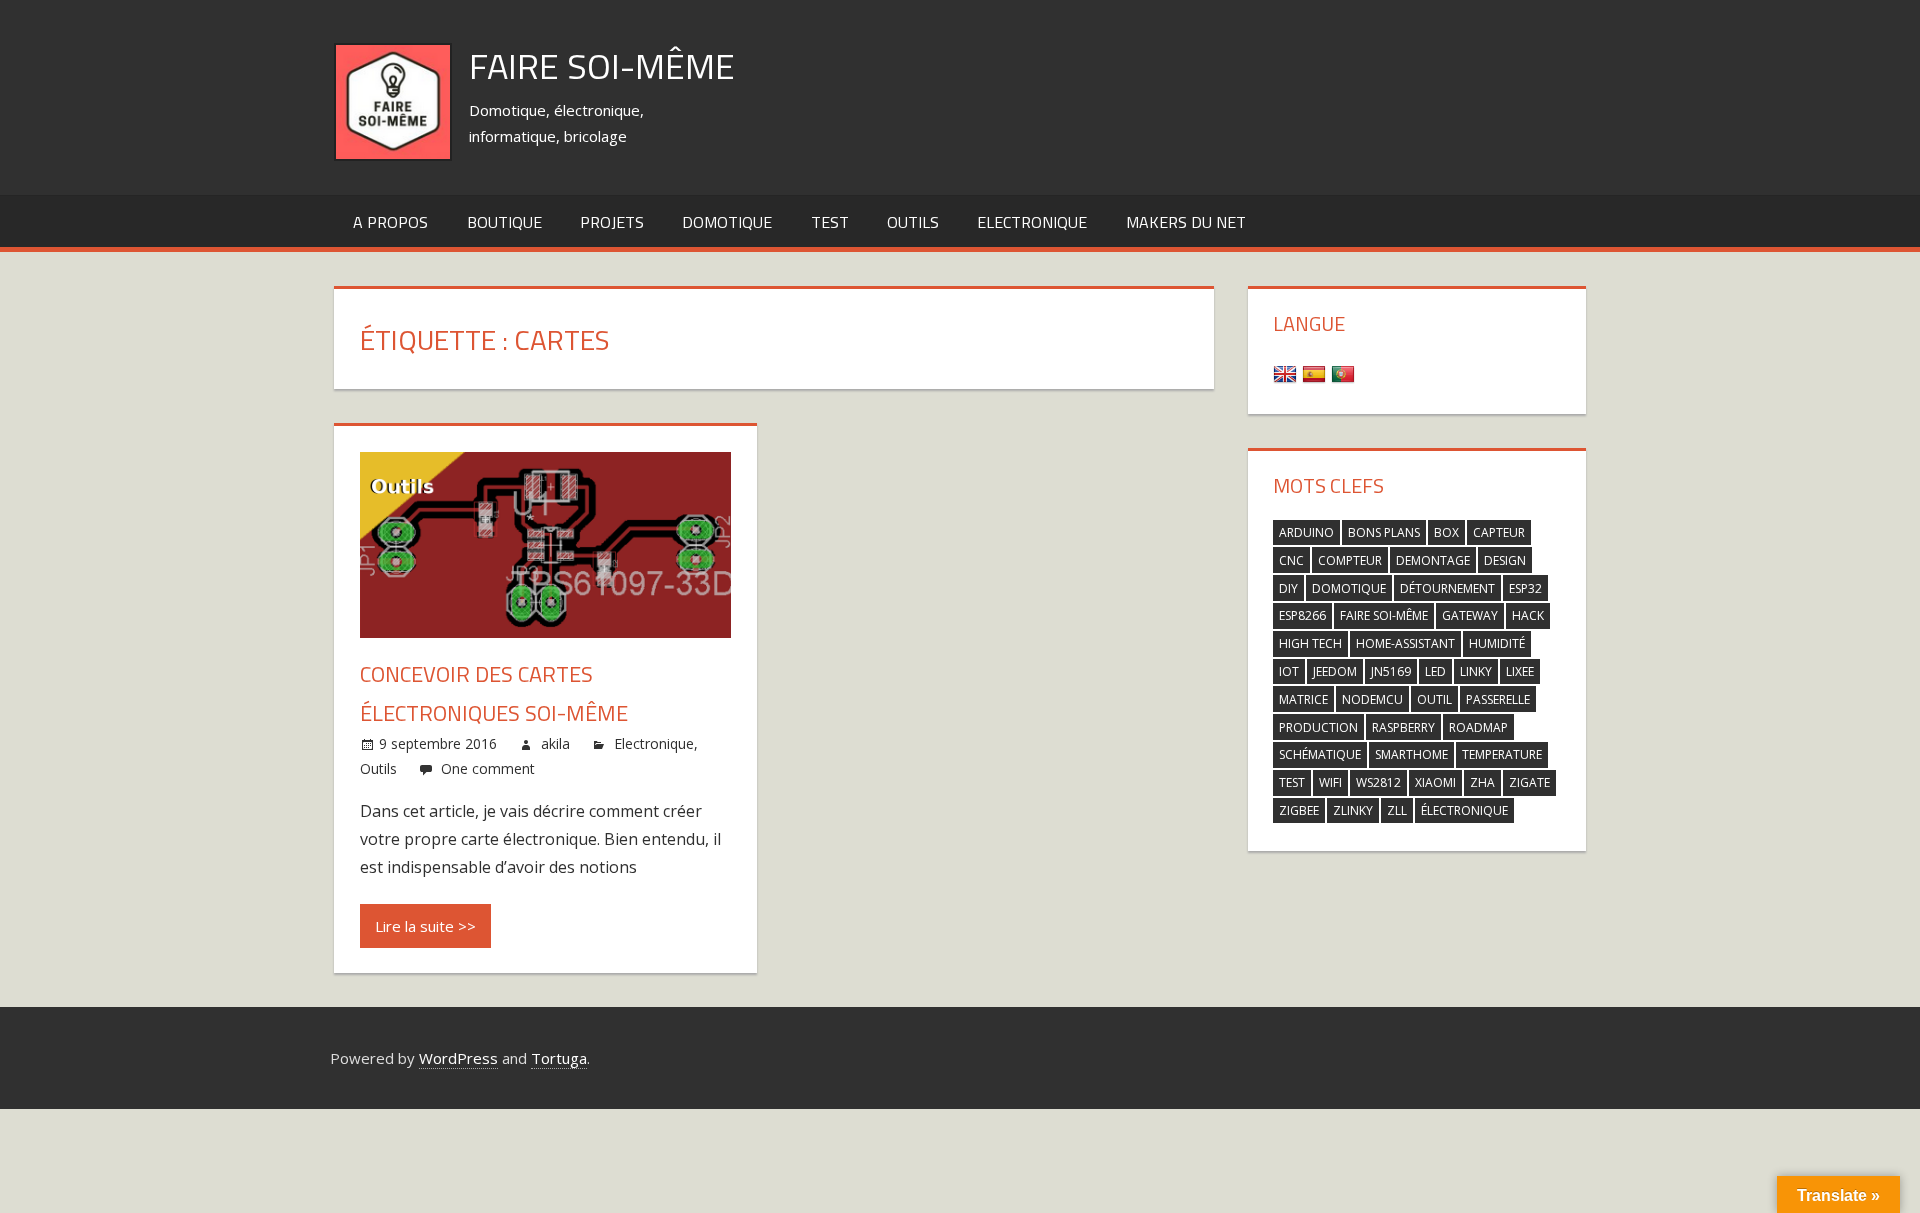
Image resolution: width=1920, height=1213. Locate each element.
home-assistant (1405, 643)
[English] (1287, 372)
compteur (1350, 560)
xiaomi (1435, 782)
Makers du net (1186, 222)
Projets (612, 222)
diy (1288, 588)
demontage (1433, 560)
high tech (1310, 643)
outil (1434, 699)
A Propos (390, 222)
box (1446, 532)
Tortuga (559, 1058)
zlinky (1353, 810)
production (1318, 727)
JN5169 (1391, 671)
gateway (1470, 615)
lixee (1520, 671)
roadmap (1478, 727)
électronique (1464, 810)
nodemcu (1372, 699)
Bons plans (1384, 532)
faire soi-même (1384, 615)
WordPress (458, 1058)
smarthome (1411, 754)
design (1505, 560)
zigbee (1299, 810)
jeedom (1335, 671)
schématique (1320, 754)
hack (1528, 615)
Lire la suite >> (425, 926)
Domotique (727, 222)
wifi (1330, 782)
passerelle (1498, 699)
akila (555, 743)
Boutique (504, 222)
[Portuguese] (1345, 372)
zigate (1529, 782)
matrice (1303, 699)
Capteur (1499, 532)
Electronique (1032, 222)
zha (1482, 782)
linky (1476, 671)
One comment (488, 768)
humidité (1497, 643)
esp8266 (1302, 615)
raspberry (1403, 727)
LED (1435, 671)
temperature (1502, 754)
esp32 (1525, 588)
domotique (1349, 588)
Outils (913, 222)
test (830, 222)
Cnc (1291, 560)
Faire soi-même (602, 65)
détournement (1447, 588)
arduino (1306, 532)
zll (1397, 810)
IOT (1289, 671)
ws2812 (1378, 782)
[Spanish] (1316, 372)
